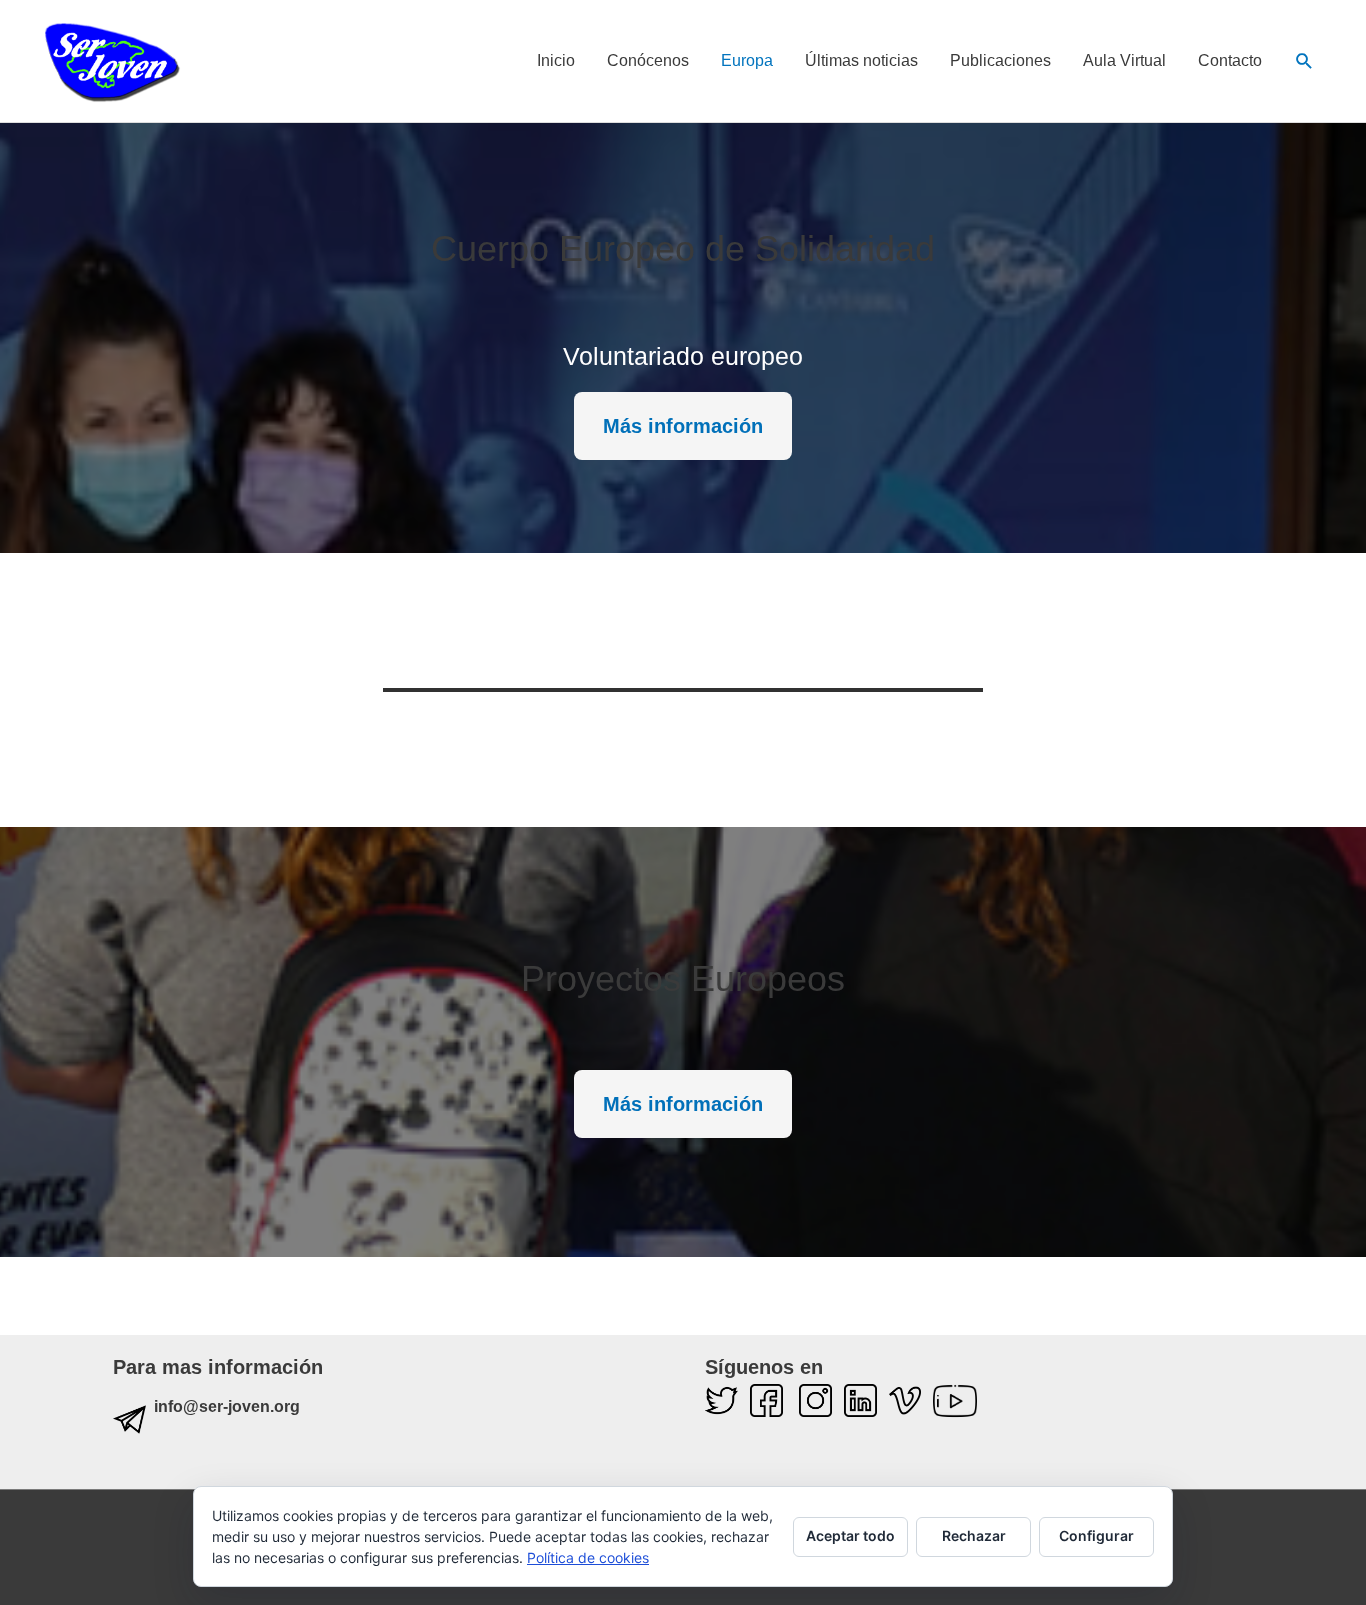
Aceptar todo (850, 1535)
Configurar (1096, 1535)
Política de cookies (588, 1557)
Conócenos (648, 60)
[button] (1304, 61)
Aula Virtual (1124, 60)
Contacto (1230, 60)
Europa (747, 60)
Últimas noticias (861, 60)
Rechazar (974, 1535)
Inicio (556, 60)
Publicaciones (1000, 60)
